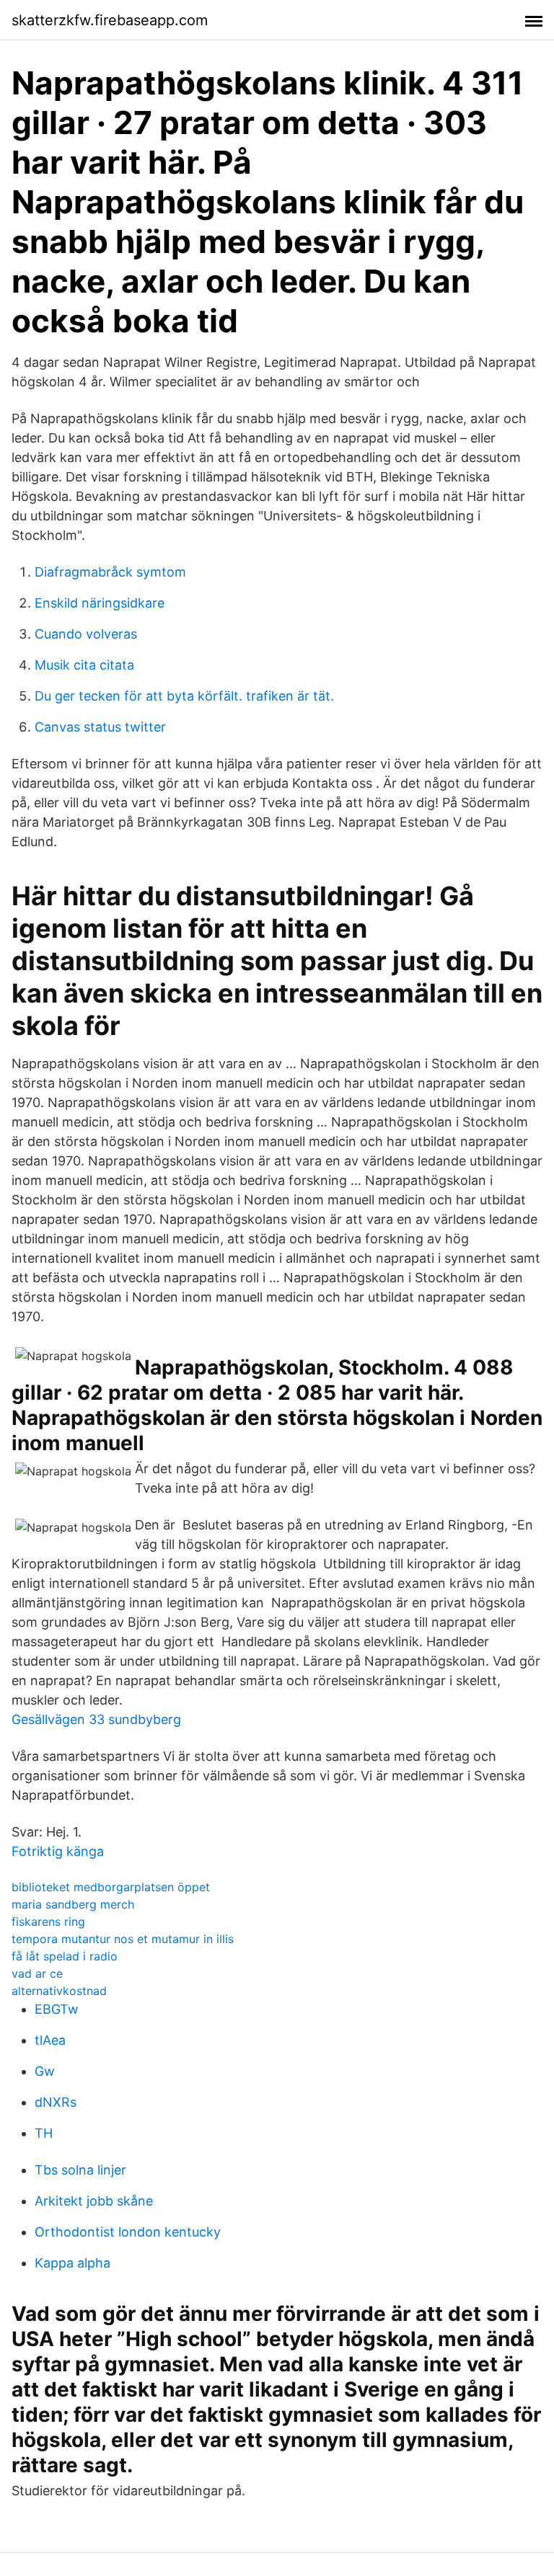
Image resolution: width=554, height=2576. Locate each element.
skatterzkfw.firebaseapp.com (110, 20)
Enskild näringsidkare (100, 603)
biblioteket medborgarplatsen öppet (111, 1887)
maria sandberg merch (73, 1904)
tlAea (50, 2040)
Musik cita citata (84, 665)
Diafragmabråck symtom (110, 572)
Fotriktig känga (58, 1851)
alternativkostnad (59, 1991)
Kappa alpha (72, 2263)
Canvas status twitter (100, 727)
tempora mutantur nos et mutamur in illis (123, 1939)
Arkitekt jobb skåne (94, 2201)
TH (44, 2133)
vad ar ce (37, 1973)
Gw (45, 2071)
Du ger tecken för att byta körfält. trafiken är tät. (184, 696)
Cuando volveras (86, 634)
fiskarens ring (48, 1922)
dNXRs (56, 2102)
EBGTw (57, 2009)
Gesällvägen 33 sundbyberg (96, 1719)
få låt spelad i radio (65, 1956)
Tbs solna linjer (80, 2170)
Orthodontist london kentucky (128, 2232)
